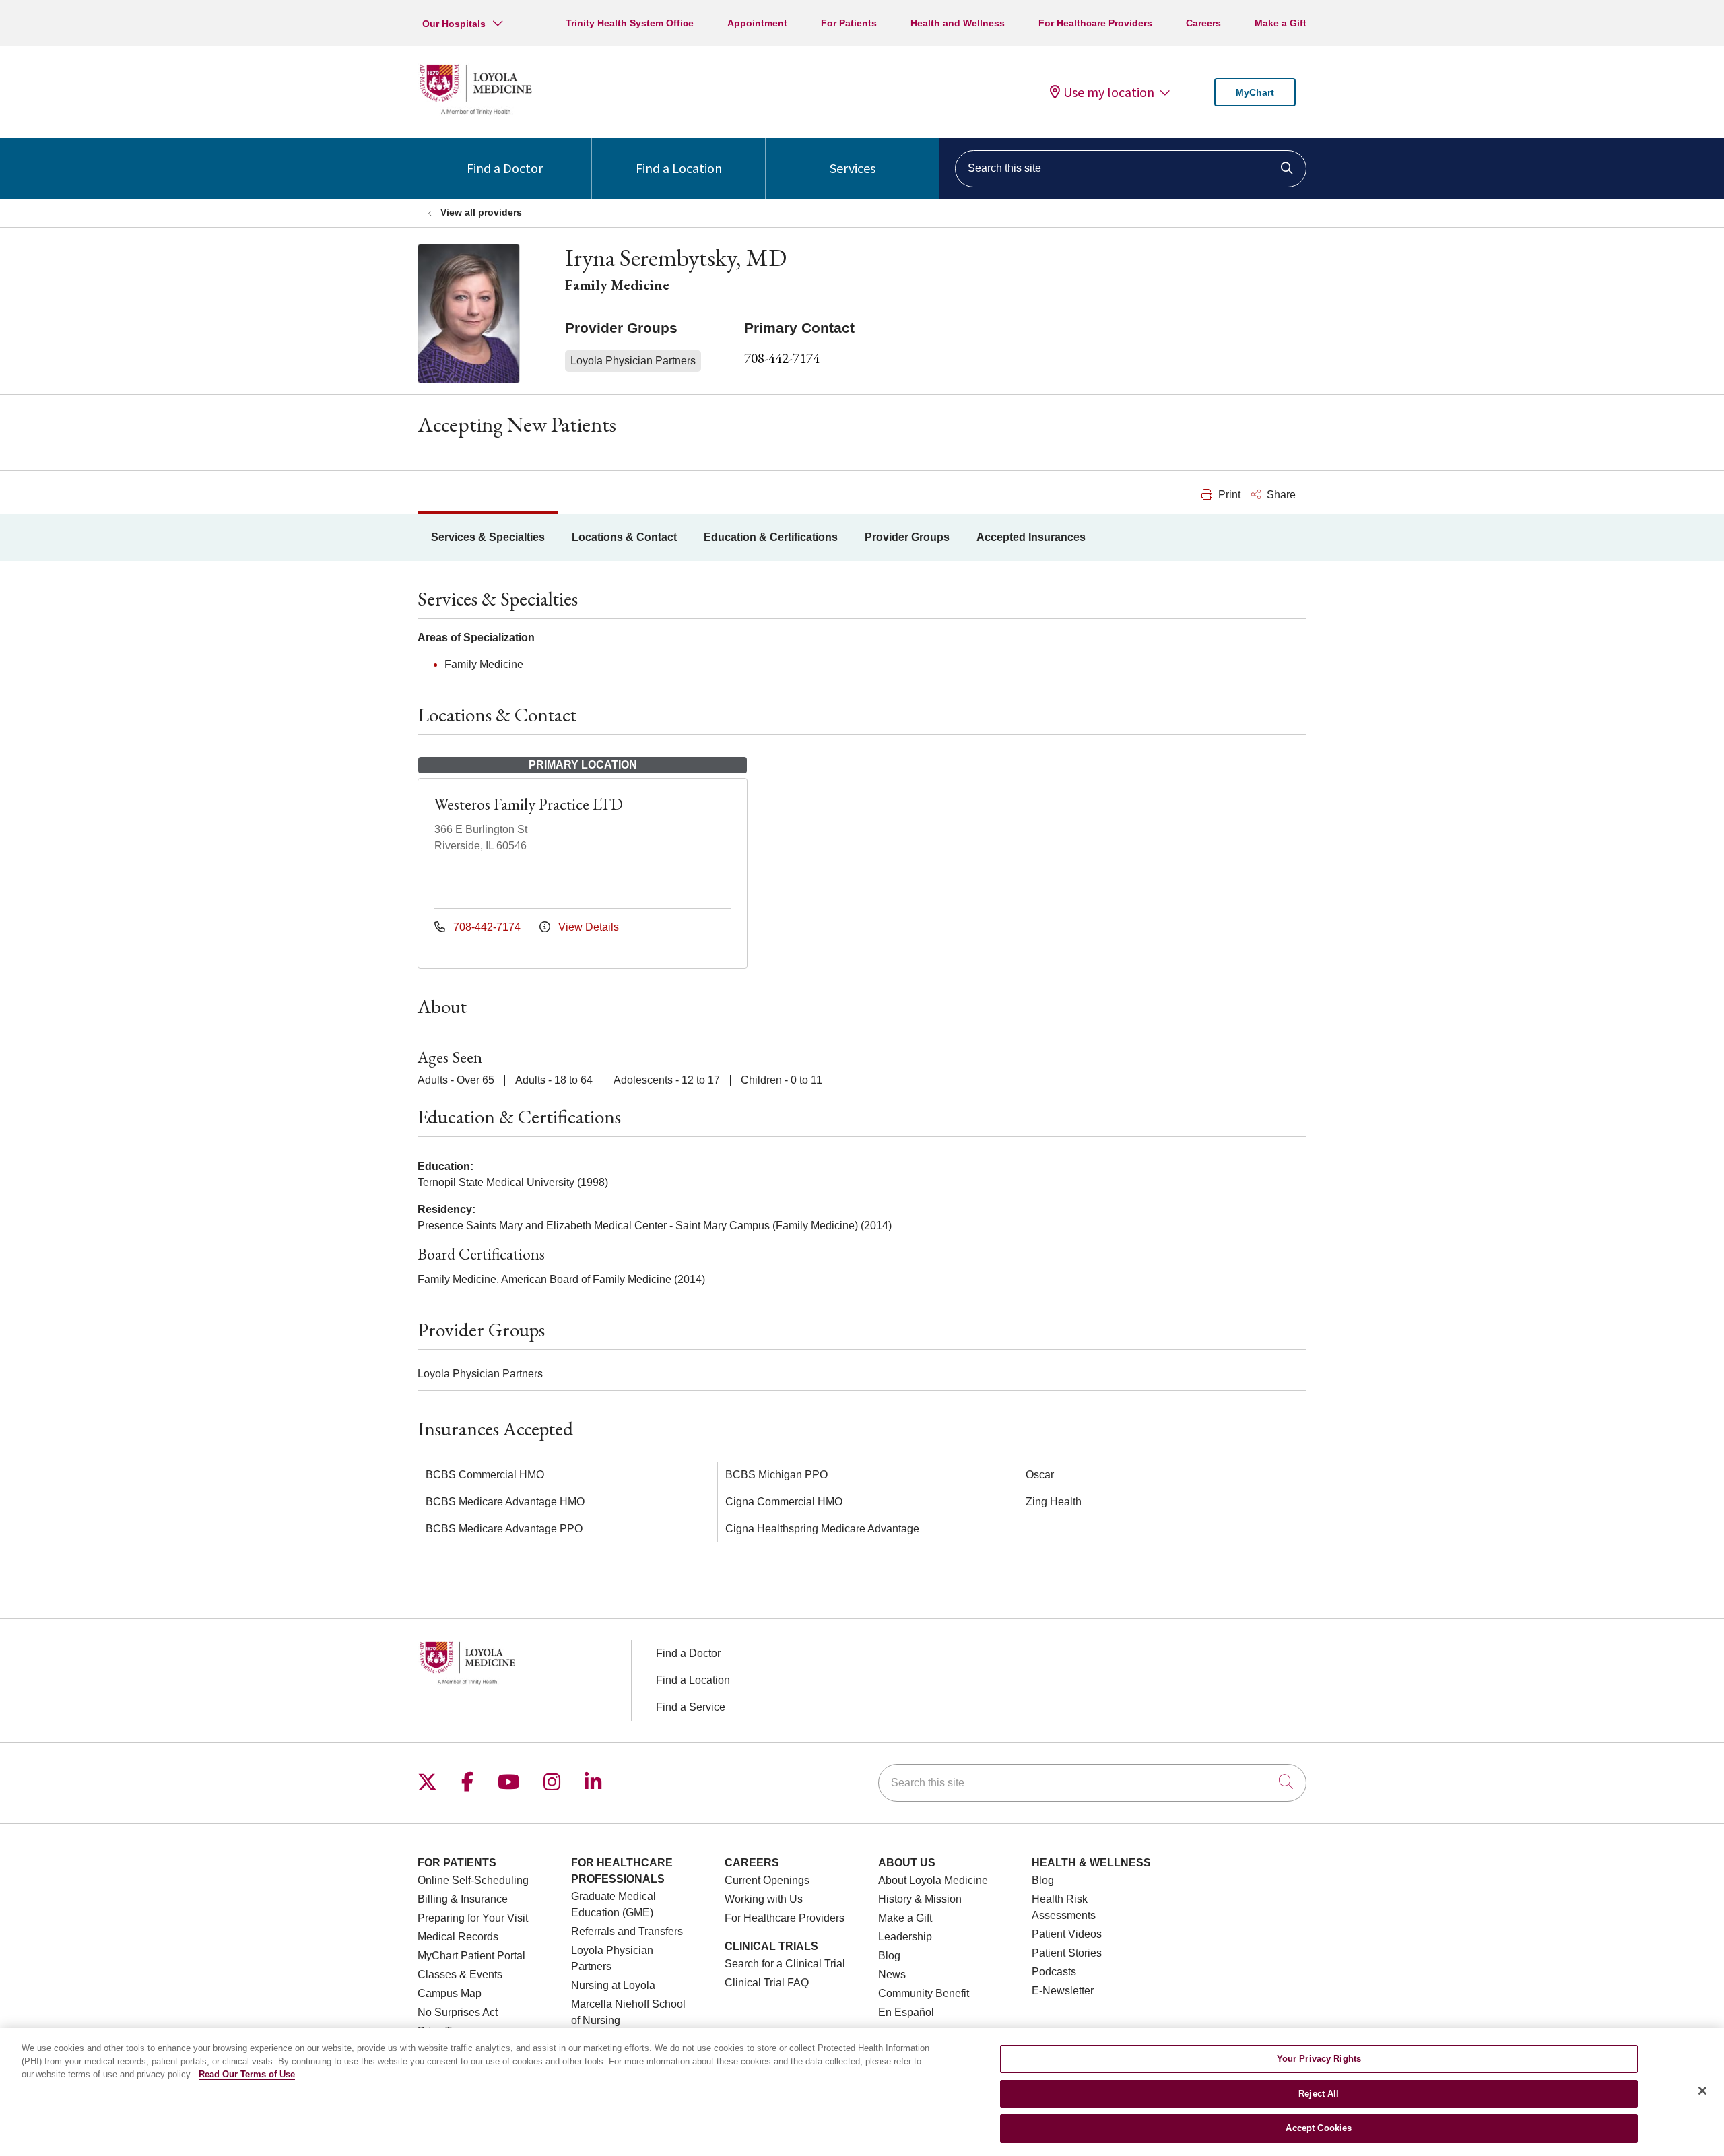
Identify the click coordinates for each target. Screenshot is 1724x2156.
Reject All (1319, 2094)
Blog (889, 1956)
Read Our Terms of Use (247, 2074)
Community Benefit (924, 1993)
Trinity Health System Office (630, 23)
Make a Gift (1281, 23)
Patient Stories (1067, 1953)
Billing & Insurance (463, 1899)
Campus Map (450, 1993)
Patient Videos (1067, 1934)
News (892, 1974)
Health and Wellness (958, 23)
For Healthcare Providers (1095, 23)
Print (1228, 495)
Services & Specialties (488, 537)
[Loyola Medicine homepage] (475, 113)
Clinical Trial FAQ (767, 1983)
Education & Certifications (771, 537)
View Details (587, 927)
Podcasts (1054, 1972)
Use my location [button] (1109, 92)
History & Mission (920, 1899)
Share (1280, 495)
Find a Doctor (505, 168)
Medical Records (458, 1937)
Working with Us (764, 1899)
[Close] (1702, 2091)
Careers (1203, 23)
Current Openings (767, 1880)
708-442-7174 (782, 358)
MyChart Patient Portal (471, 1956)
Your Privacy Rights (1319, 2059)
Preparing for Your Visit (473, 1918)
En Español (906, 2012)
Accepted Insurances (1031, 537)
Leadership (905, 1937)
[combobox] (1131, 169)
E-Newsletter (1063, 1991)
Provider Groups (907, 537)
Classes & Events (460, 1974)
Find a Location (679, 168)
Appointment (757, 23)
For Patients (849, 23)
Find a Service (691, 1707)
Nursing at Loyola (613, 1985)
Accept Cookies (1319, 2128)
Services (853, 168)
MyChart (1255, 92)
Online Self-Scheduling (473, 1880)
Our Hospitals (454, 24)
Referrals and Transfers (627, 1931)
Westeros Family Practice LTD (529, 804)
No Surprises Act (458, 2012)
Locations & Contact (624, 537)
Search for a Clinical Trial (785, 1964)
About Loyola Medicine (933, 1880)
